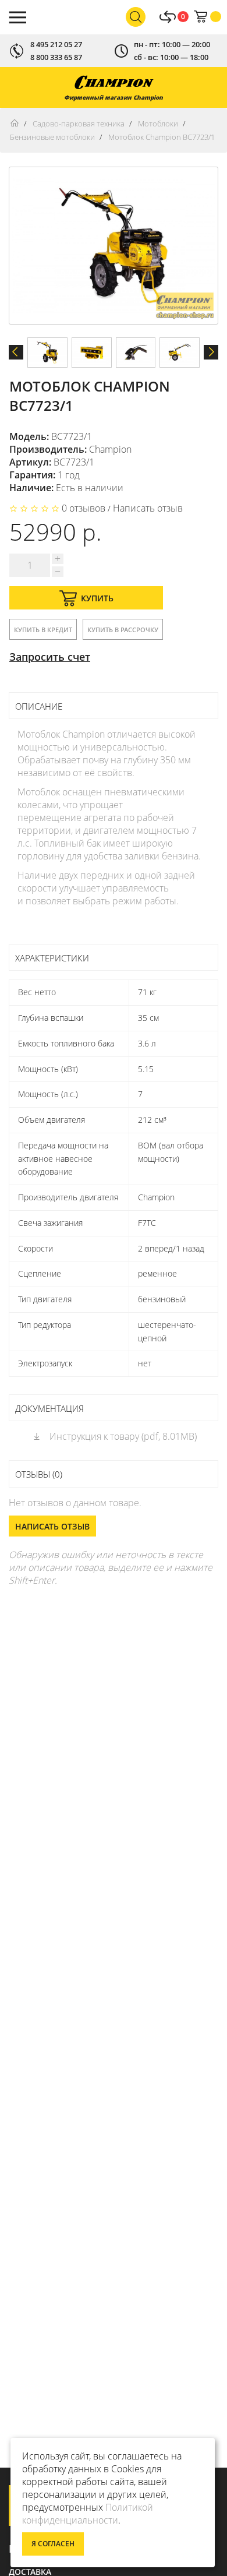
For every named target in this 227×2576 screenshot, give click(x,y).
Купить (97, 598)
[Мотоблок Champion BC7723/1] (47, 353)
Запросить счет (50, 657)
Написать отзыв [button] (52, 1526)
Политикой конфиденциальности (88, 2514)
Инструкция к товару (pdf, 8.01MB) (122, 1436)
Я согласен (53, 2544)
